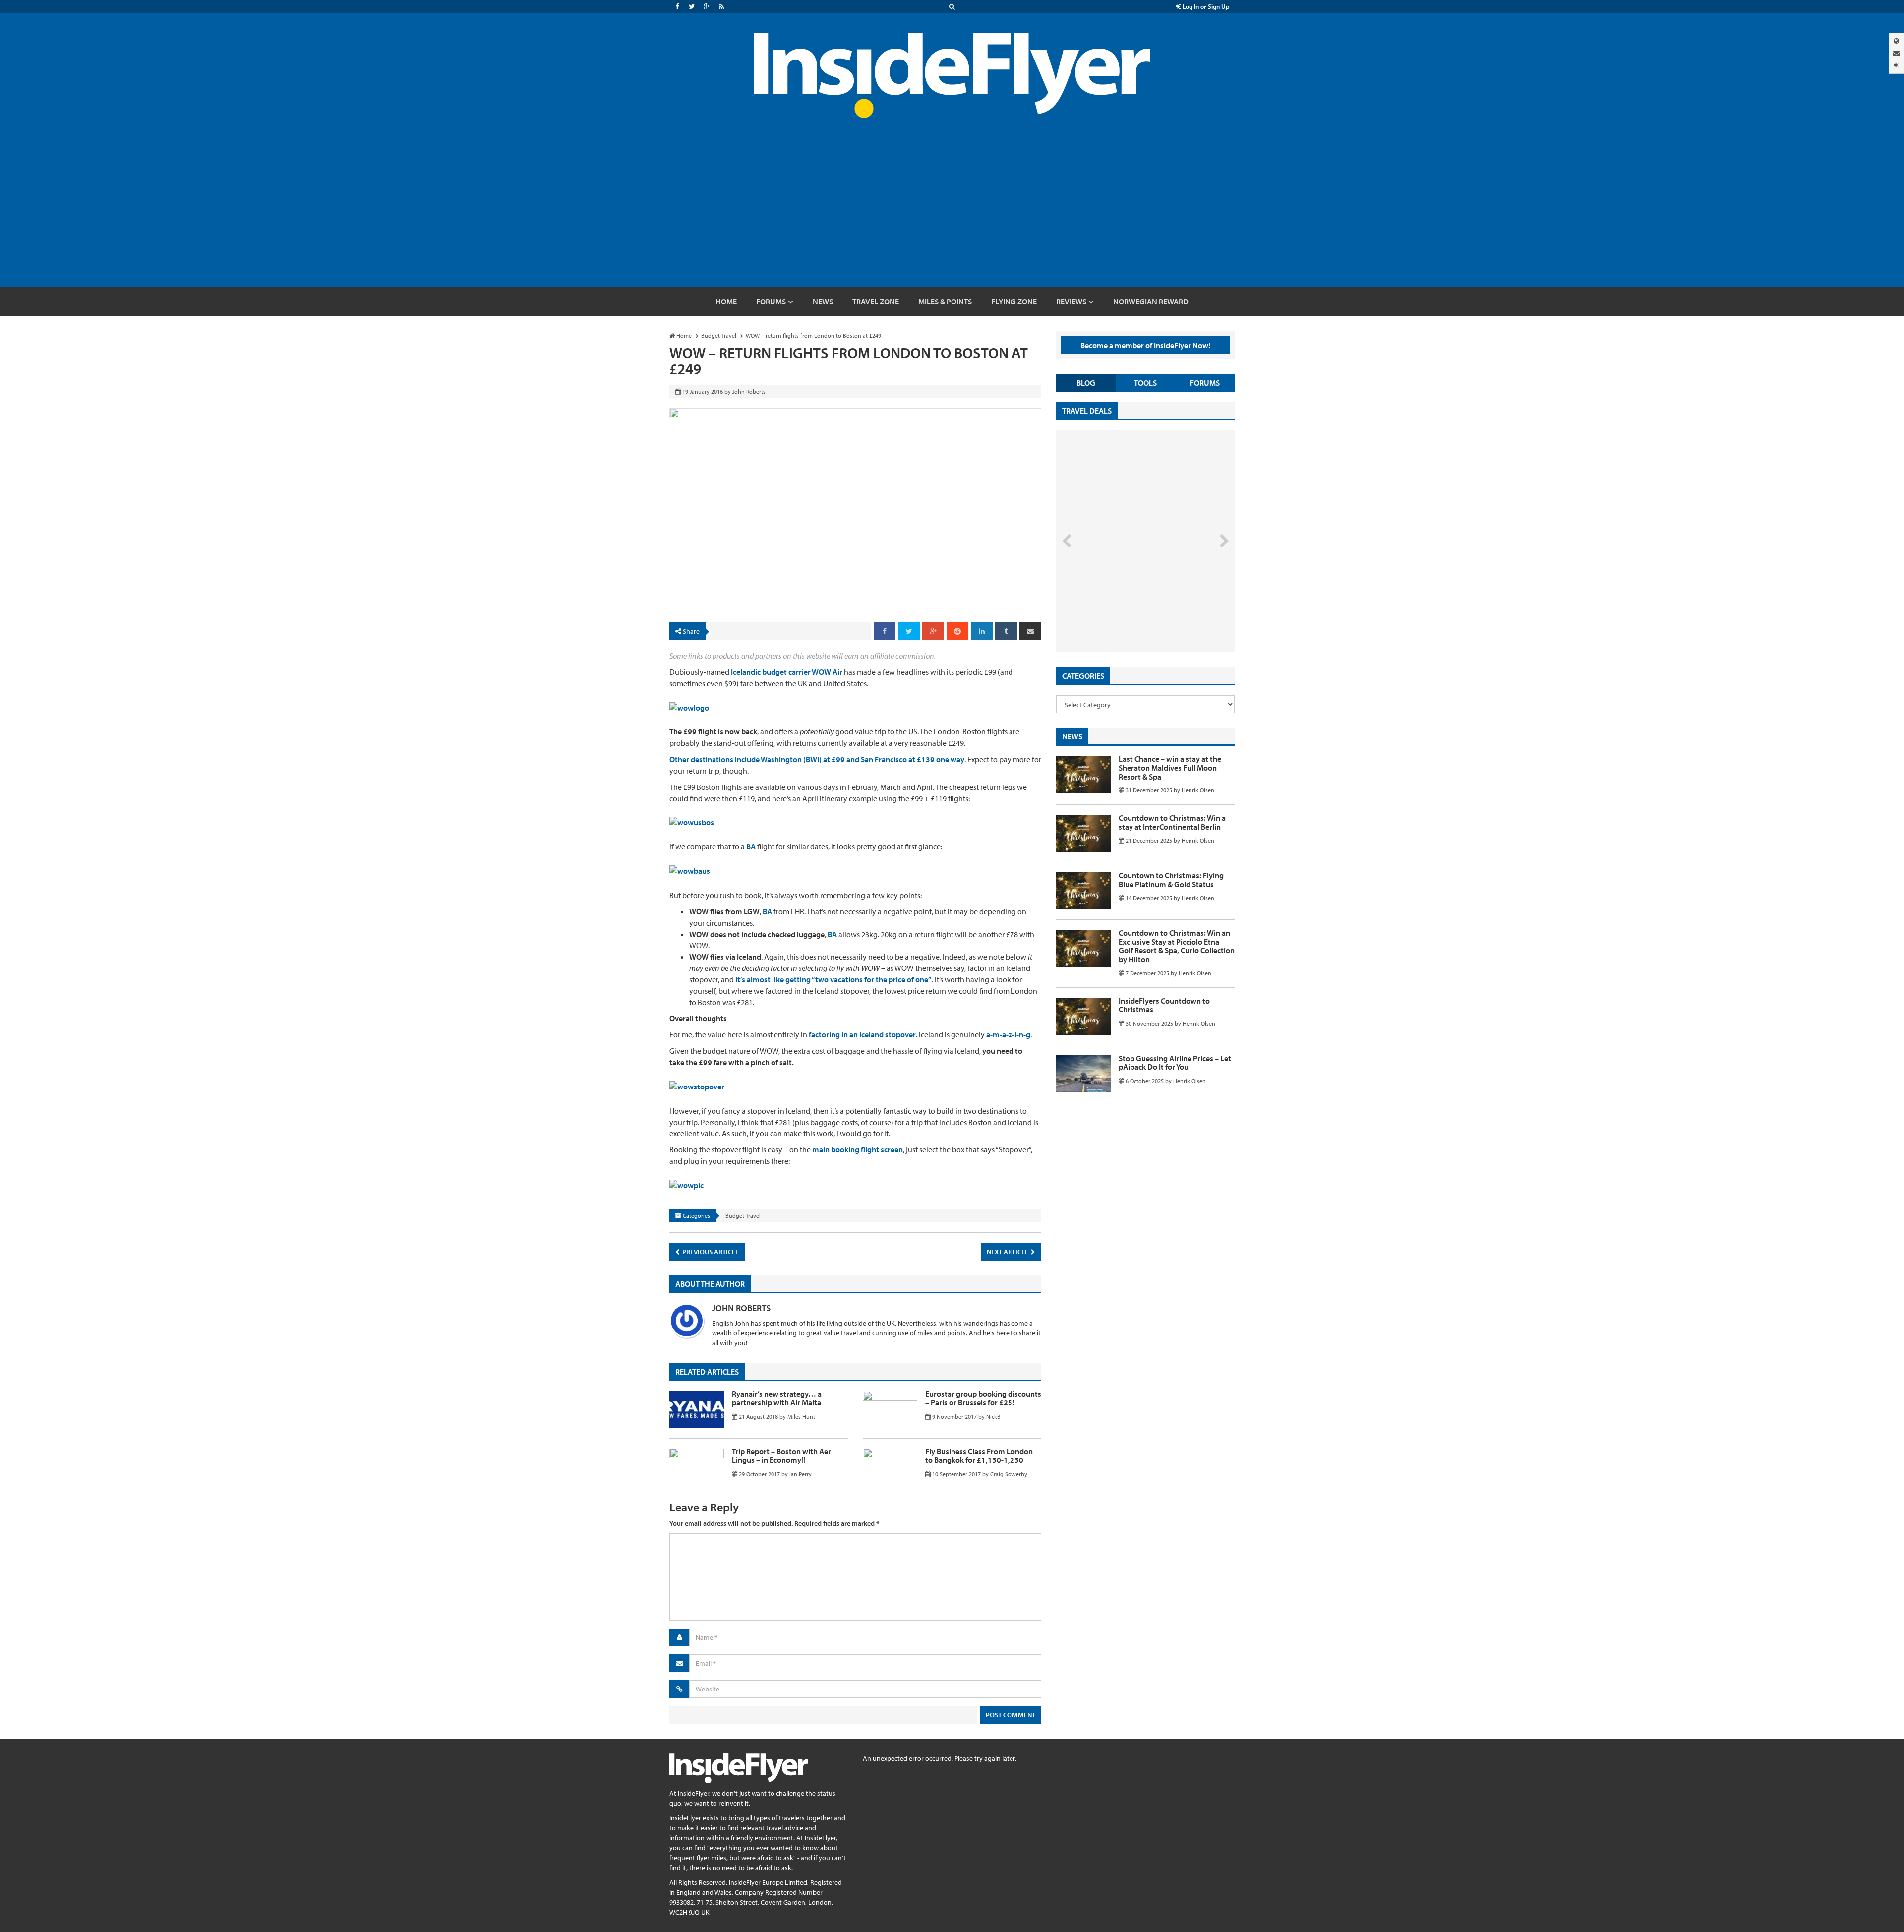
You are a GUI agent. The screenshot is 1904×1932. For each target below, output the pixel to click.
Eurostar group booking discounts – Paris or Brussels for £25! (983, 1398)
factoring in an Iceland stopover (862, 1034)
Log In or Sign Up (1205, 6)
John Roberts (741, 1308)
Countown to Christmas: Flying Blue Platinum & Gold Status (1171, 880)
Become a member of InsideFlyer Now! (1145, 345)
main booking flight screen (858, 1149)
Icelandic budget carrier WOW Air (787, 672)
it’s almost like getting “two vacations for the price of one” (833, 979)
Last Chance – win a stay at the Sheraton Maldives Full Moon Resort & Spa (1170, 767)
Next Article (1008, 1252)
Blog (1086, 383)
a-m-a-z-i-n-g (1008, 1034)
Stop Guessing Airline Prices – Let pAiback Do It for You (1175, 1063)
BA (751, 846)
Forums (1205, 383)
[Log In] (1896, 65)
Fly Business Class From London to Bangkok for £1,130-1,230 (979, 1456)
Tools (1145, 383)
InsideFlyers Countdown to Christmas (1164, 1005)
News (1072, 736)
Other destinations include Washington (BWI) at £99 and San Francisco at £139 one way (817, 759)
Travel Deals (1087, 411)
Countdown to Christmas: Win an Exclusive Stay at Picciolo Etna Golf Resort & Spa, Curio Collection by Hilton (1177, 946)
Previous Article (710, 1252)
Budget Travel (743, 1216)
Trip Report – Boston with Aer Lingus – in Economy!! (781, 1456)
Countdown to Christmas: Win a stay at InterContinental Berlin (1172, 822)
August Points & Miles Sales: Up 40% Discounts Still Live (1124, 615)
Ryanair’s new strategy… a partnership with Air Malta (777, 1398)
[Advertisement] (952, 212)
